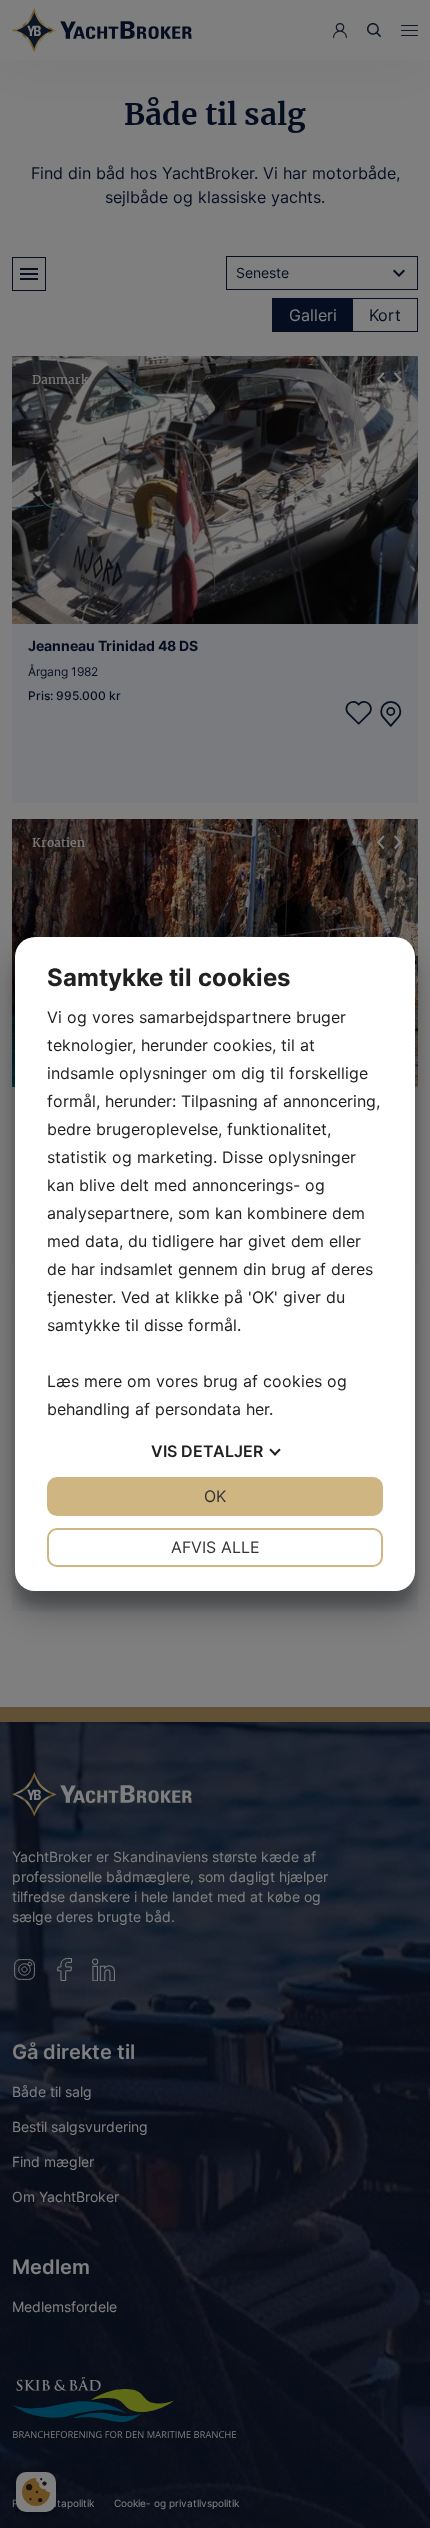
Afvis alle (215, 1547)
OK (215, 1496)
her (257, 1409)
